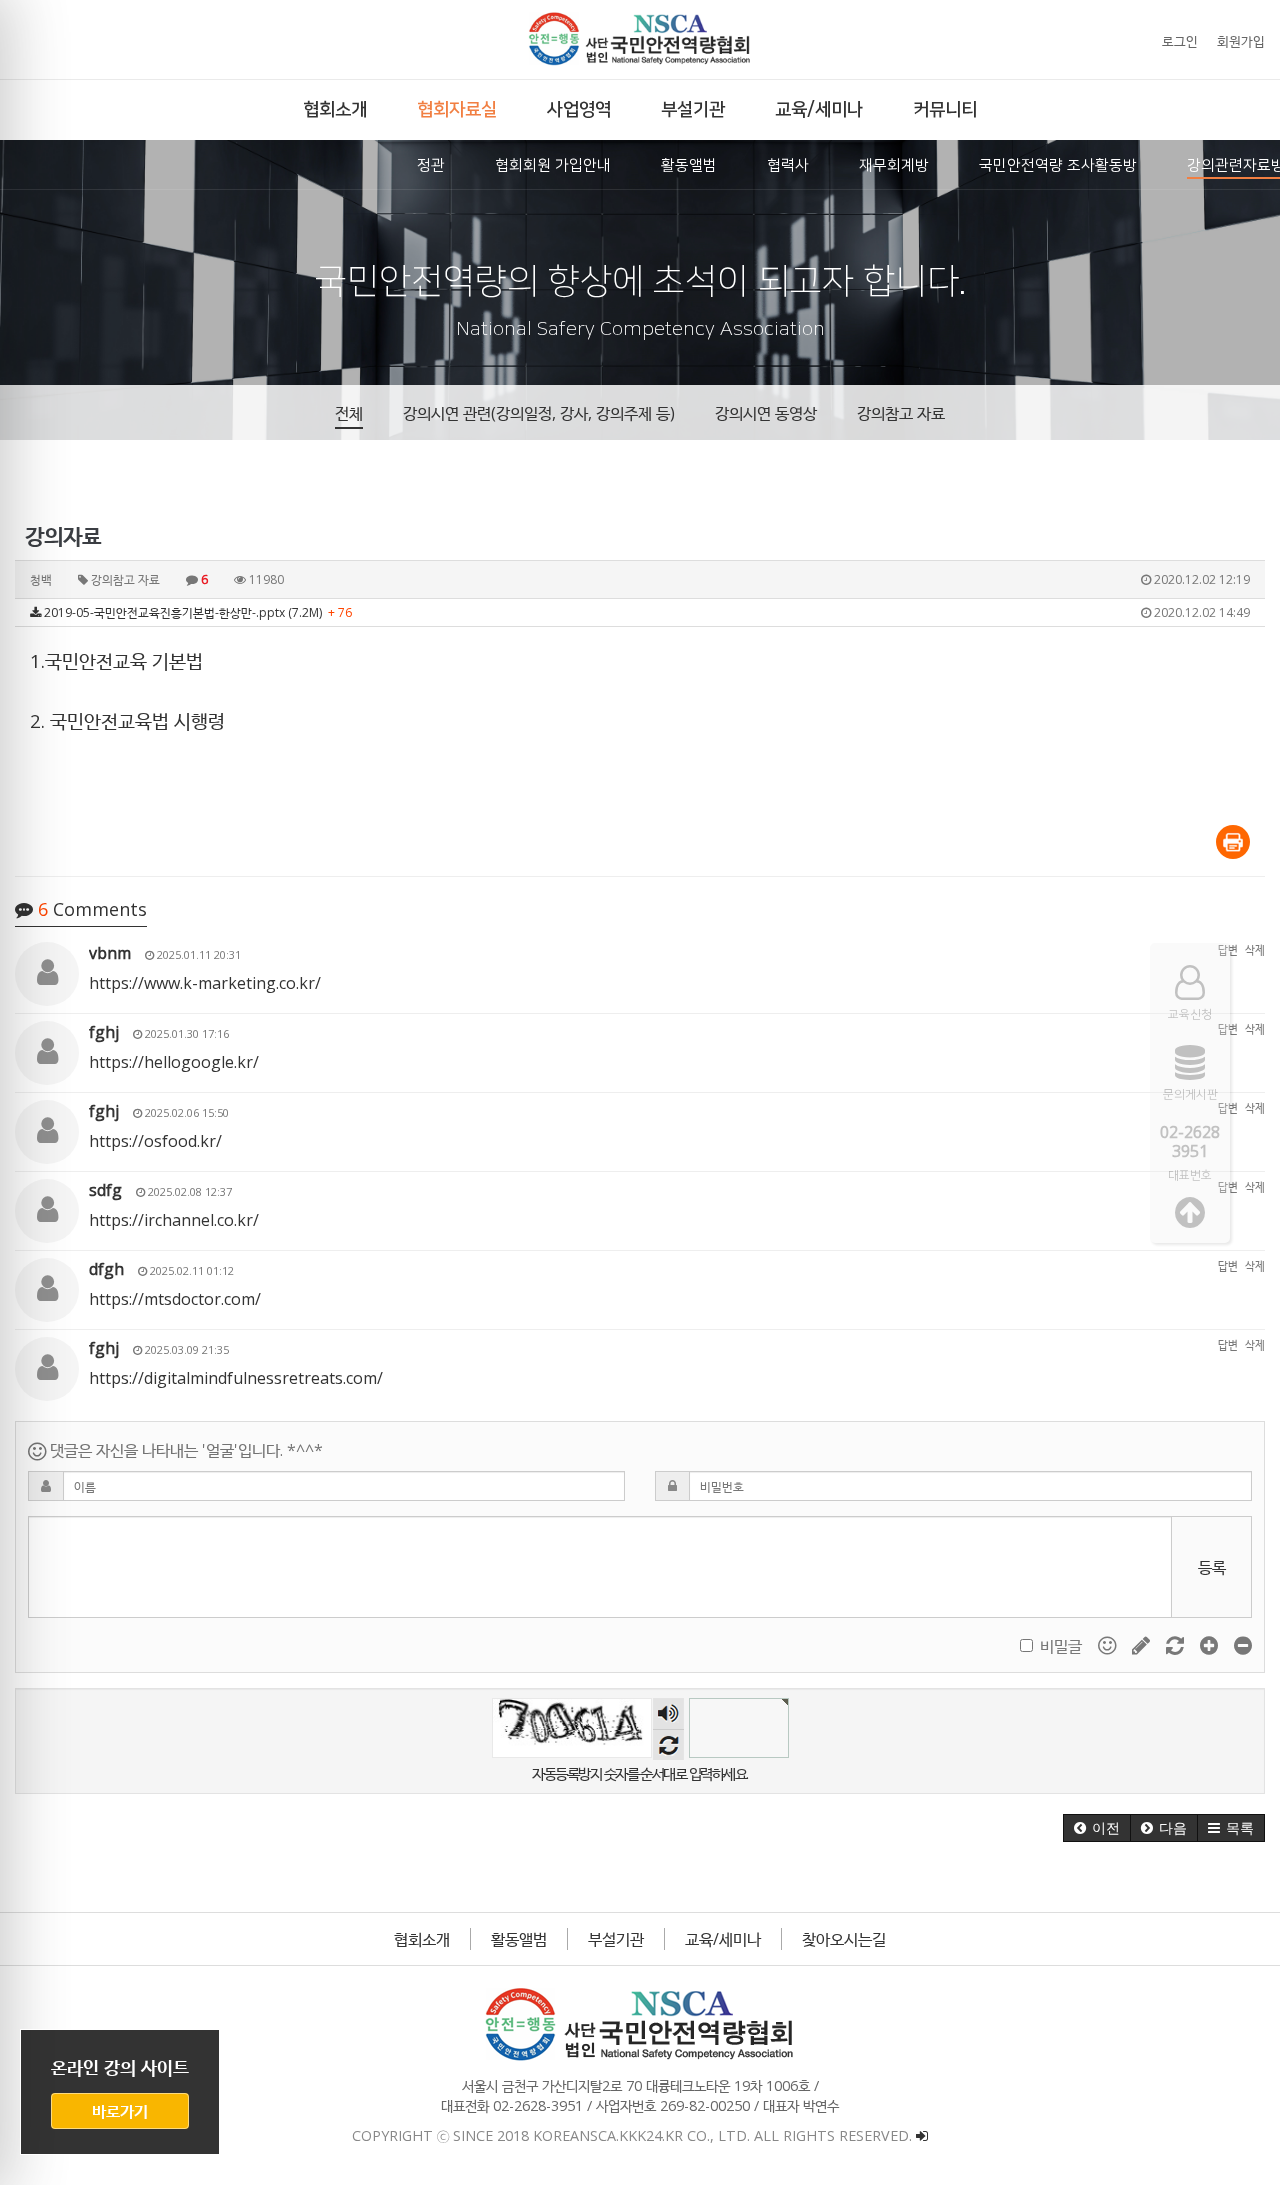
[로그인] (922, 2135)
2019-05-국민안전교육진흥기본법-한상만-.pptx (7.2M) (645, 612)
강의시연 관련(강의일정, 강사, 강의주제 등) (539, 413)
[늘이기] (1211, 1644)
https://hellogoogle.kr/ (174, 1062)
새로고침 (668, 1744)
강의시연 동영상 (766, 413)
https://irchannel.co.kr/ (174, 1220)
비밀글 (1061, 1646)
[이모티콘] (1109, 1644)
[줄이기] (1243, 1644)
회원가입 (1241, 41)
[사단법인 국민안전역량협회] (640, 39)
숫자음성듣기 (668, 1713)
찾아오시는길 (844, 1939)
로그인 (1180, 41)
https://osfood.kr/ (155, 1141)
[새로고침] (1177, 1644)
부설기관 (616, 1939)
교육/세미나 (723, 1939)
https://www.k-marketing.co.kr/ (205, 983)
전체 (349, 413)
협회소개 (422, 1939)
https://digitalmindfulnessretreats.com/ (236, 1378)
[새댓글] (1143, 1644)
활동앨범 (519, 1939)
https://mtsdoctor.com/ (175, 1299)
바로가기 (120, 2111)
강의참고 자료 (901, 413)
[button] (1097, 1828)
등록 (1212, 1567)
